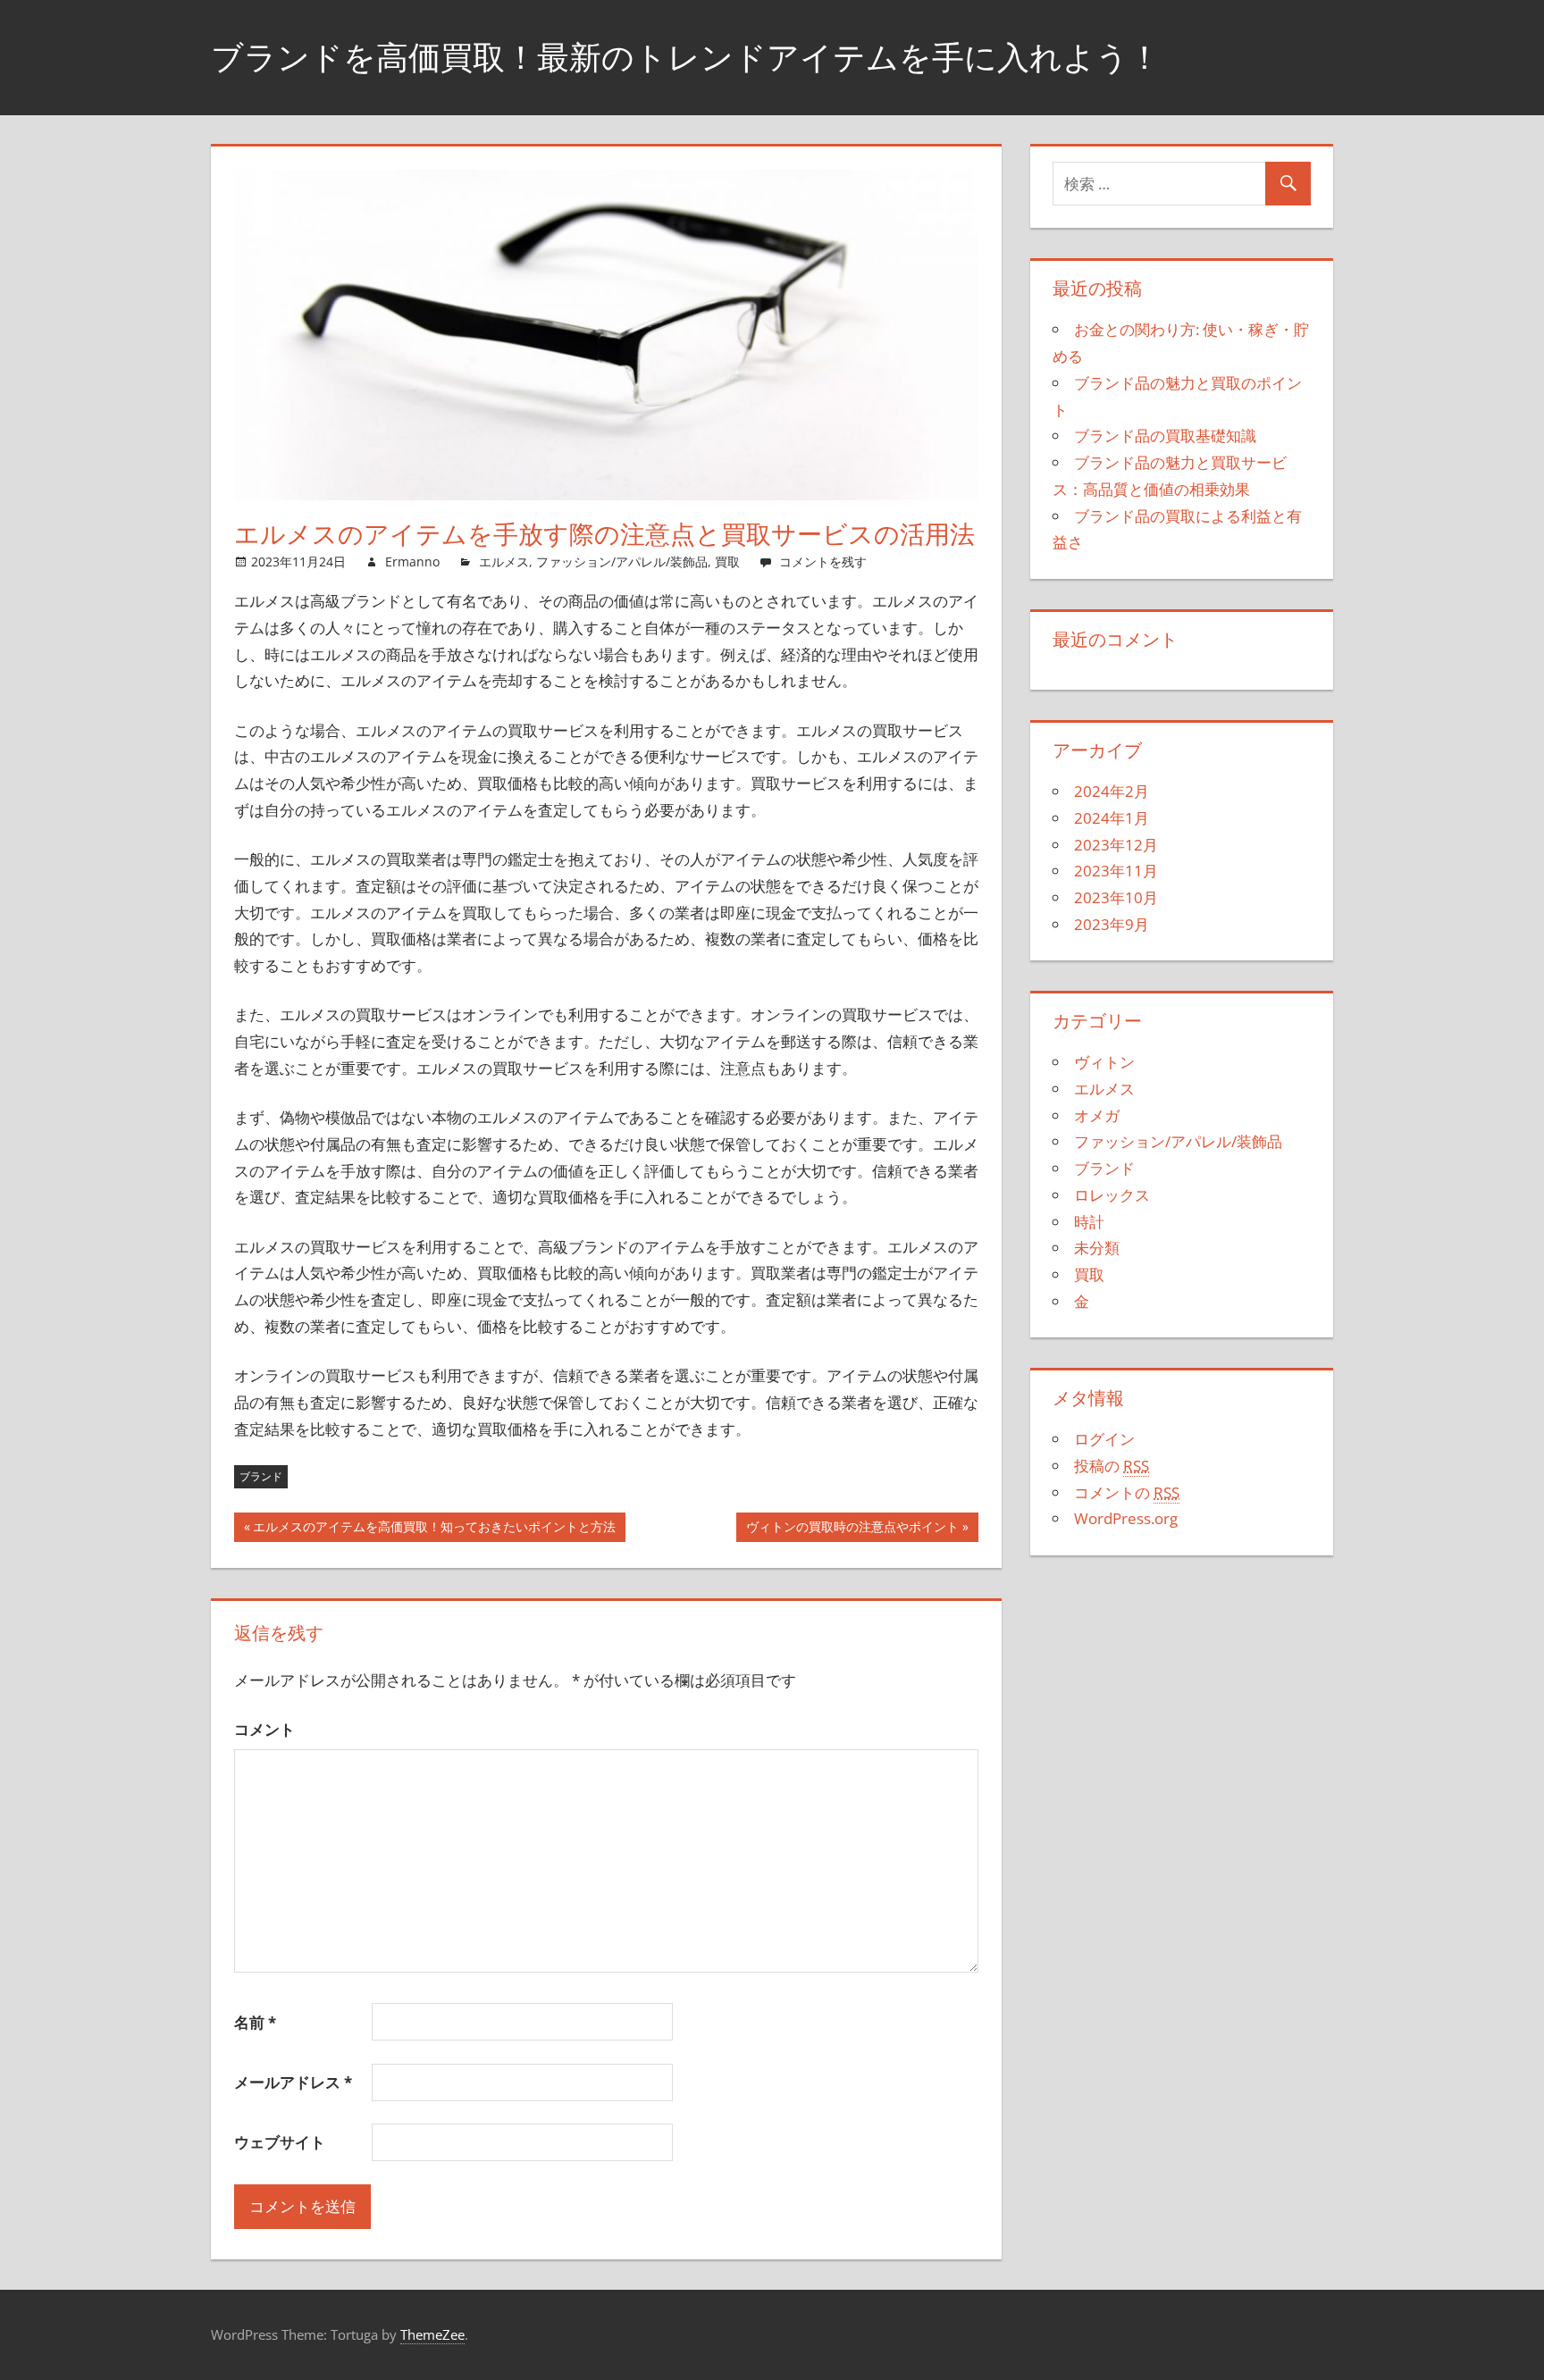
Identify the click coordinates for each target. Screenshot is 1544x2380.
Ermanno (412, 561)
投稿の (1112, 1466)
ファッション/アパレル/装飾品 (622, 561)
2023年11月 (1116, 871)
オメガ (1097, 1115)
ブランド (261, 1476)
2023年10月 (1116, 897)
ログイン (1104, 1439)
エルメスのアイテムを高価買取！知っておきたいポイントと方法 (434, 1530)
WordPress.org (1126, 1518)
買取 (727, 561)
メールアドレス (293, 2082)
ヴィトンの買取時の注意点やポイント (852, 1530)
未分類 (1097, 1248)
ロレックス (1112, 1195)
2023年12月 (1116, 845)
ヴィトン (1104, 1062)
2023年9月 (1112, 924)
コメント (264, 1729)
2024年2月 (1112, 791)
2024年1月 (1112, 818)
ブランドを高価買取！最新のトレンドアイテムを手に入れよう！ (686, 57)
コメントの (1127, 1492)
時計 (1089, 1222)
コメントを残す (823, 561)
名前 (255, 2022)
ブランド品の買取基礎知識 (1165, 436)
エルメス (504, 561)
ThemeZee (432, 2334)
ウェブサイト (280, 2142)
